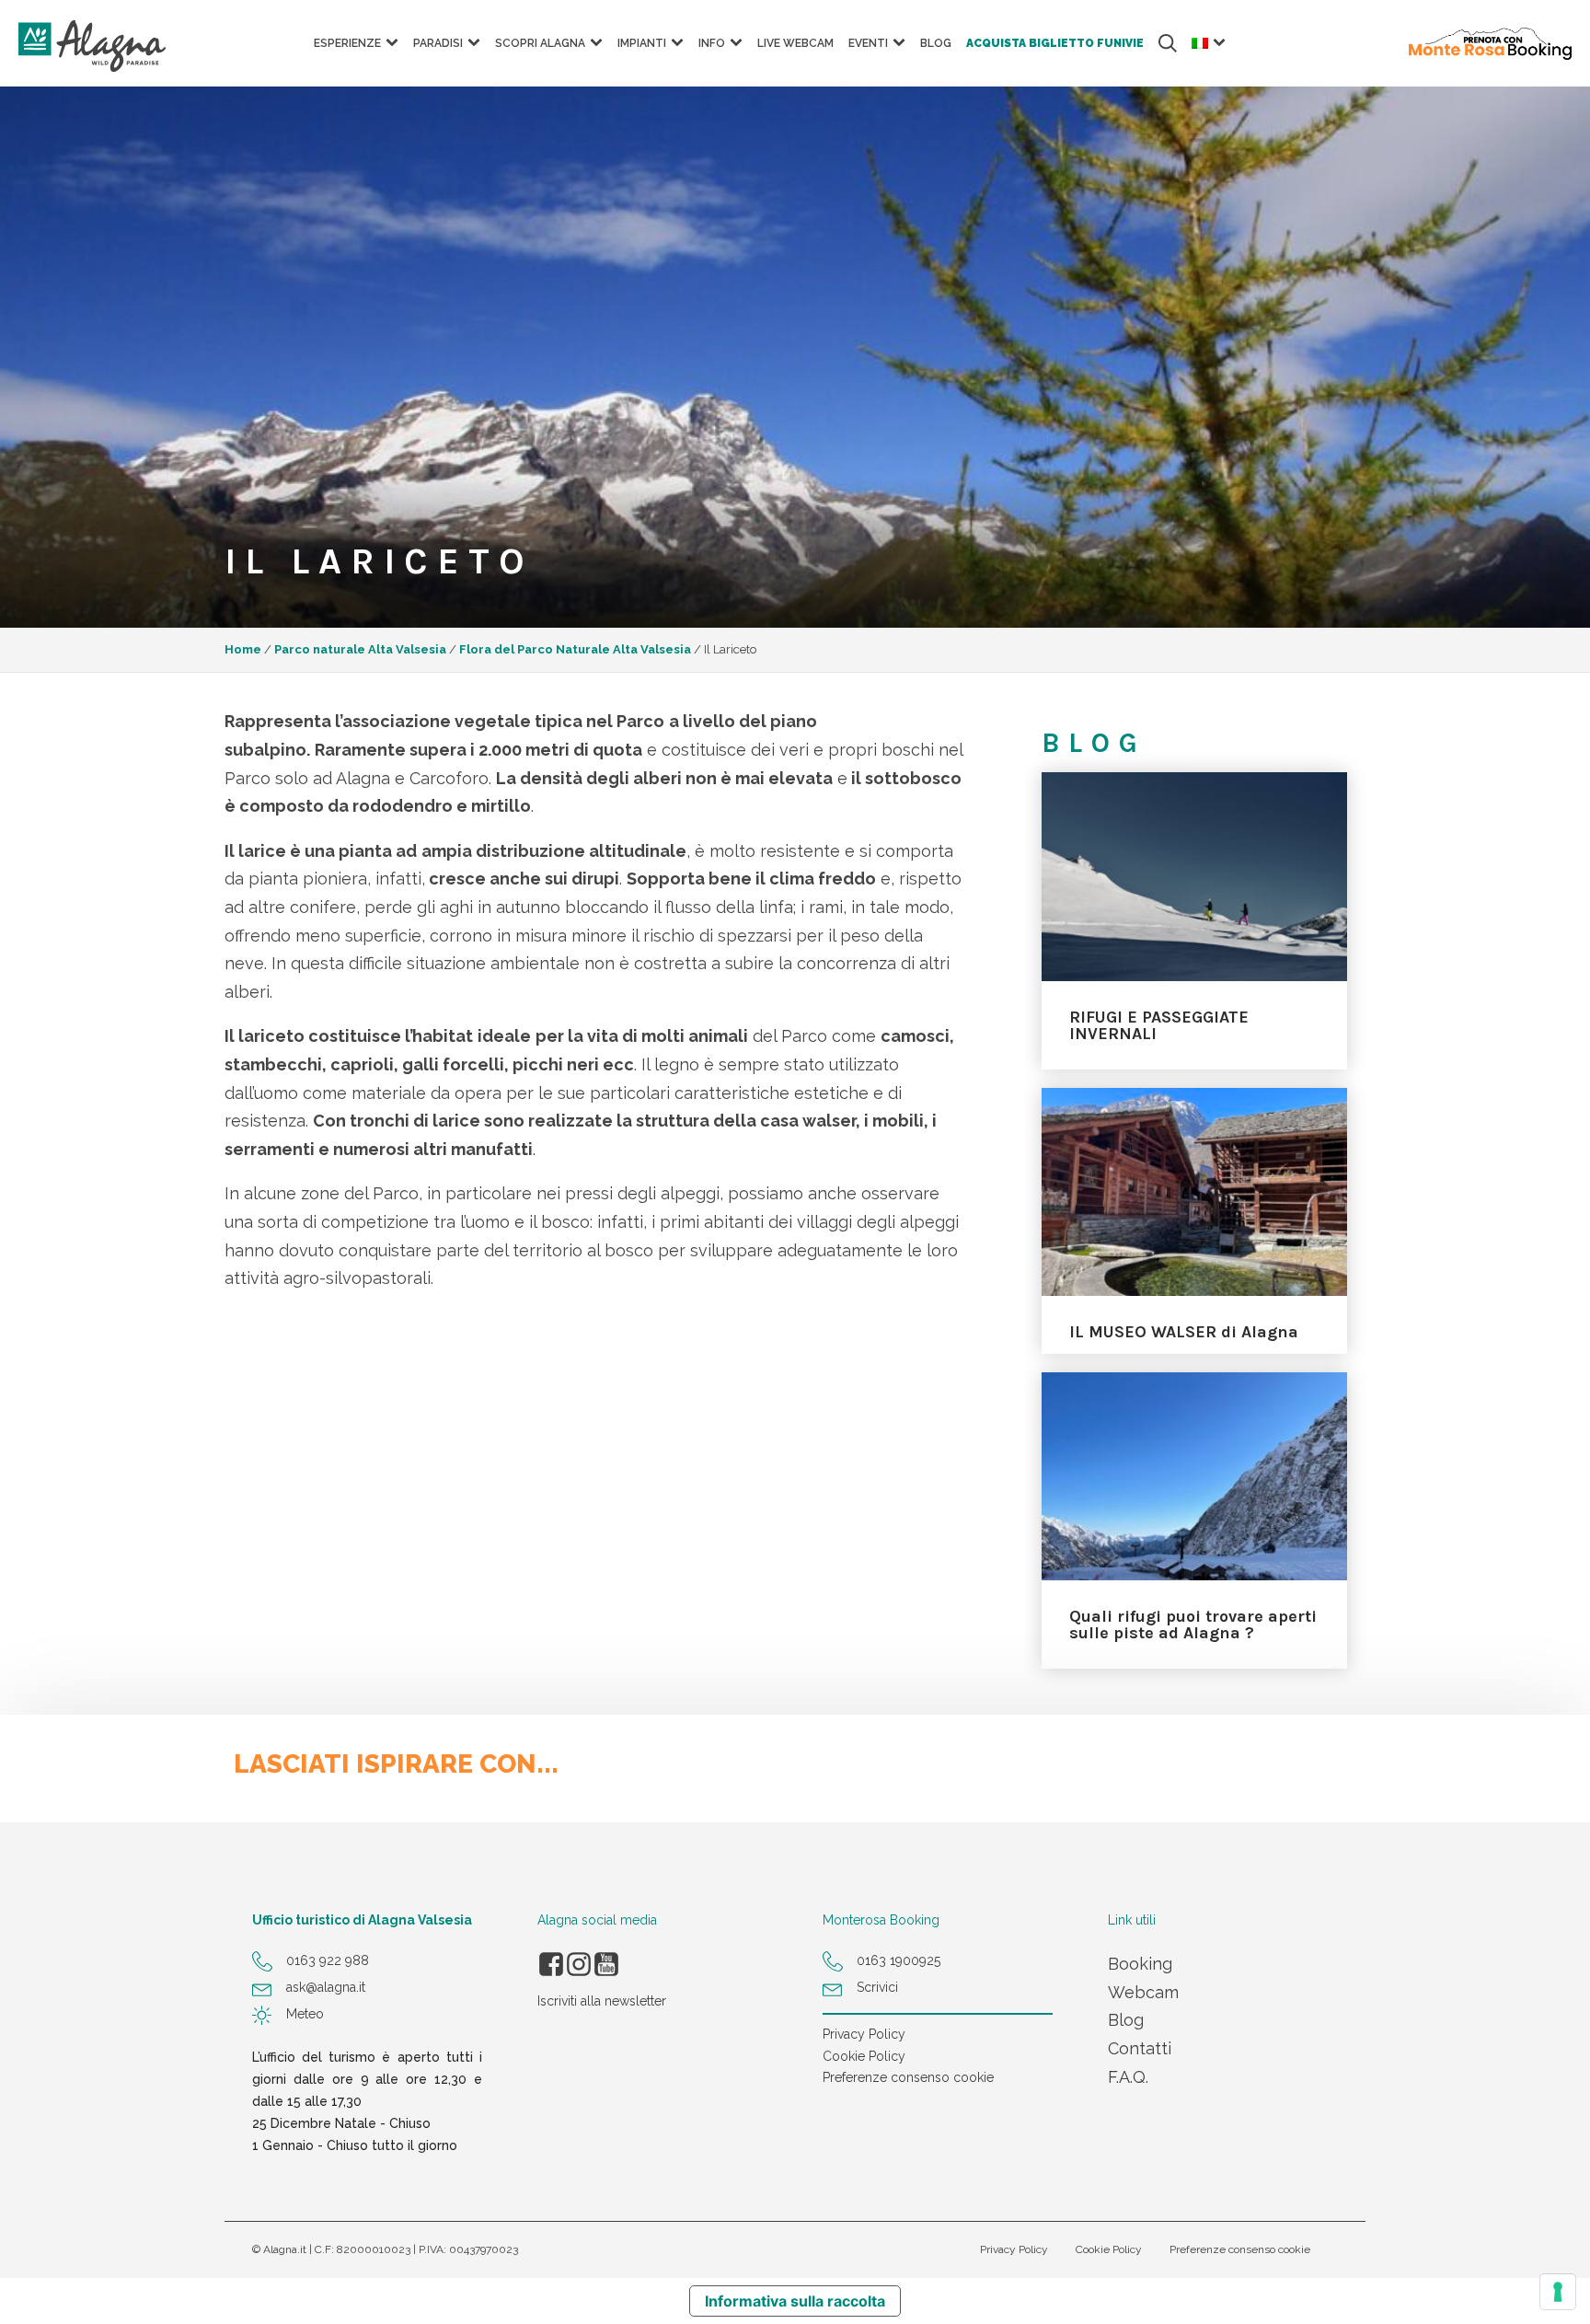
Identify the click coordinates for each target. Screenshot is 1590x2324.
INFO (712, 43)
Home (243, 649)
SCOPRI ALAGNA (540, 43)
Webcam (1143, 1992)
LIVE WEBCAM (795, 43)
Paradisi (438, 43)
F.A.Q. (1128, 2077)
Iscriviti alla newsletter (602, 2001)
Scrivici (877, 1987)
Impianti (642, 43)
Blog (936, 43)
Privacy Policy (864, 2034)
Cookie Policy (864, 2056)
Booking (1140, 1964)
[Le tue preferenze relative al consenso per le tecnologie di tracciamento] (1558, 2292)
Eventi (868, 43)
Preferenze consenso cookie (908, 2077)
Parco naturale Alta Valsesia (360, 649)
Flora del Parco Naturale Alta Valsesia (575, 649)
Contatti (1140, 2048)
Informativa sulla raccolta (795, 2301)
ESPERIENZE (347, 43)
